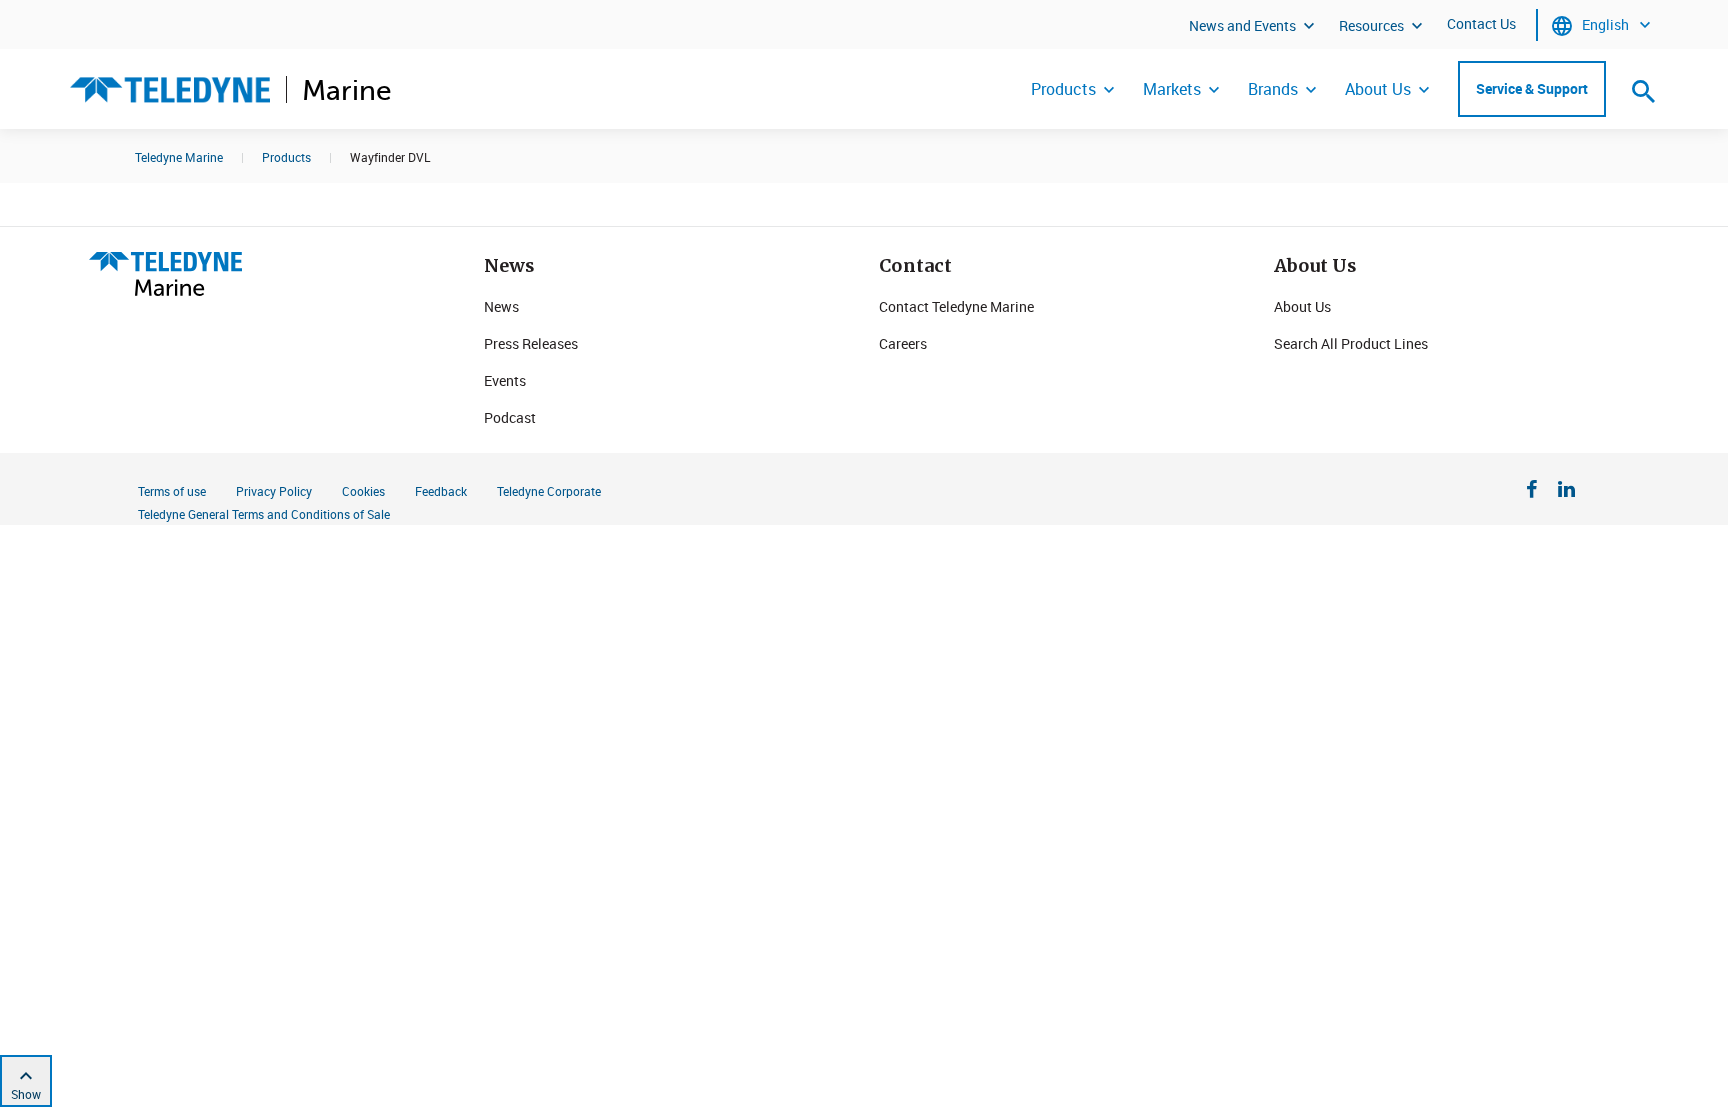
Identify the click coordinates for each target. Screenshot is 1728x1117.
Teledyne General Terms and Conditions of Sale (264, 514)
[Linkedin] (1566, 492)
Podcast (510, 417)
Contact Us (1481, 23)
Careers (903, 343)
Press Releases (531, 343)
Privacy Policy (274, 491)
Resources (1371, 25)
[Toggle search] (1644, 91)
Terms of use (172, 491)
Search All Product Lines (1351, 343)
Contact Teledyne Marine (956, 306)
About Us (1378, 89)
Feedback (441, 491)
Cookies (363, 491)
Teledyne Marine (179, 157)
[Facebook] (1532, 492)
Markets (1172, 89)
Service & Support (1532, 88)
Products (1063, 89)
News (501, 306)
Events (505, 380)
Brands (1273, 89)
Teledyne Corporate (549, 491)
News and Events (1242, 25)
